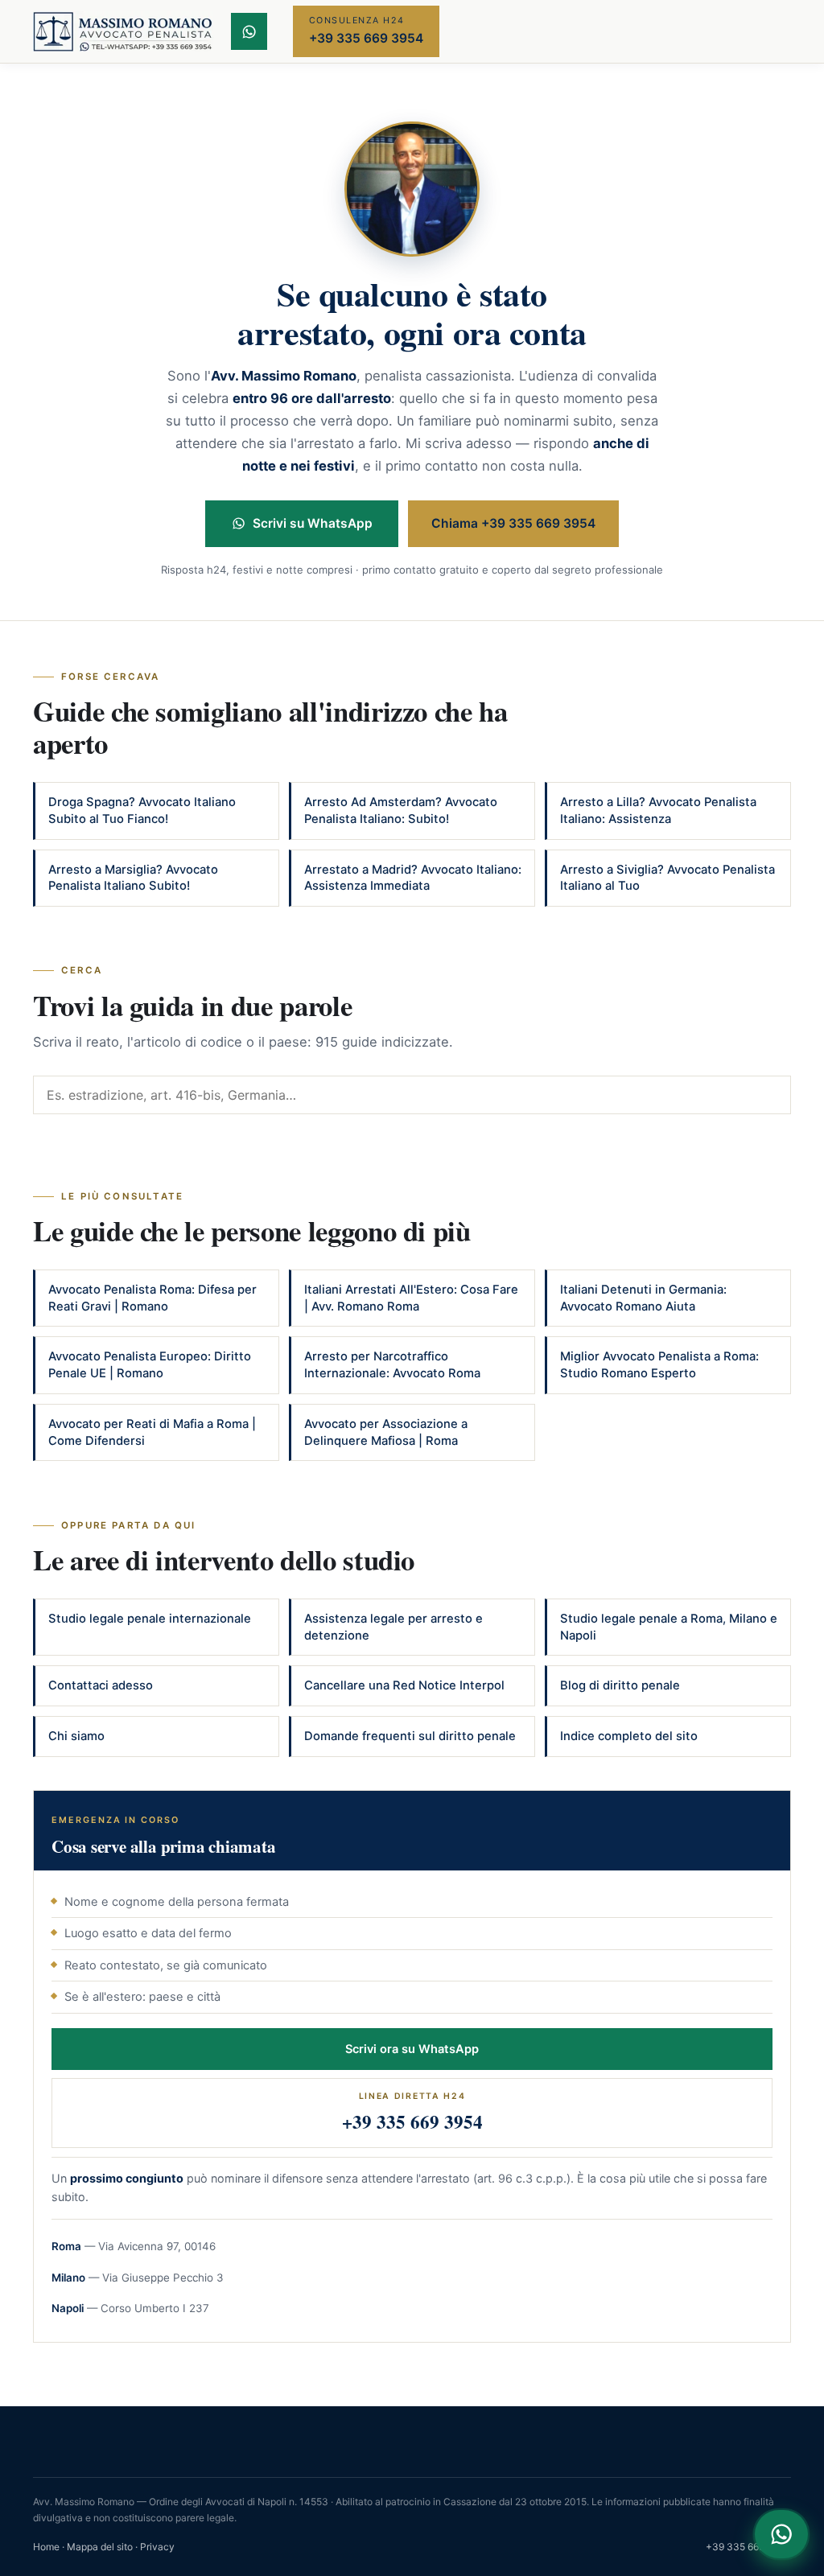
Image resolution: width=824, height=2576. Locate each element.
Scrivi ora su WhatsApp (412, 2049)
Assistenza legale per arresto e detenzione (393, 1627)
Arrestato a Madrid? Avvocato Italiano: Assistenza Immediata (413, 878)
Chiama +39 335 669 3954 (513, 523)
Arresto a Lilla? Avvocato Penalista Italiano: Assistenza (658, 811)
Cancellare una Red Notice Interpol (404, 1685)
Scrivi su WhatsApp (313, 523)
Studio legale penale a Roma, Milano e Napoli (669, 1627)
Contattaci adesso (101, 1685)
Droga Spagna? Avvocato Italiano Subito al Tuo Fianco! (142, 811)
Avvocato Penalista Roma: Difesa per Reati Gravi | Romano (152, 1298)
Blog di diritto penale (620, 1685)
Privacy (157, 2547)
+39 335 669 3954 (748, 2547)
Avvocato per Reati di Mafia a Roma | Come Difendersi (152, 1432)
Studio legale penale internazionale (150, 1619)
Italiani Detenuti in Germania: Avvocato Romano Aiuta (643, 1298)
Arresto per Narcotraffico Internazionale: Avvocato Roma (392, 1365)
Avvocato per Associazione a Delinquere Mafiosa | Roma (386, 1432)
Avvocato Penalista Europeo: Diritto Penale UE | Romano (150, 1365)
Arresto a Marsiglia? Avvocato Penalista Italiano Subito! (133, 878)
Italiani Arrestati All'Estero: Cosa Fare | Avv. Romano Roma (411, 1298)
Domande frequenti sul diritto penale (410, 1736)
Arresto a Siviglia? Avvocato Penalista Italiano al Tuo (667, 878)
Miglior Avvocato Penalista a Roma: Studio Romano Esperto (659, 1365)
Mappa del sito (100, 2547)
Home (46, 2547)
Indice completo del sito (629, 1736)
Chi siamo (76, 1736)
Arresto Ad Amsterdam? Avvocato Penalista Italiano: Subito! (401, 811)
